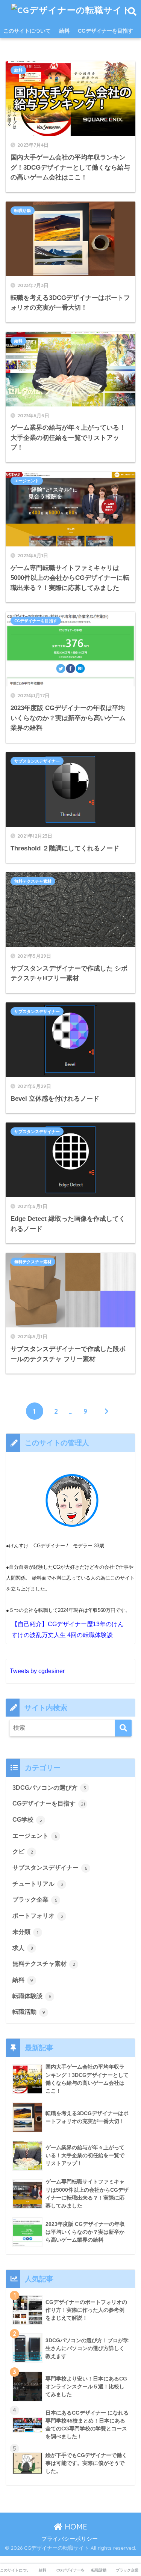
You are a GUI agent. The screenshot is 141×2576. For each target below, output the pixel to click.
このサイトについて (27, 31)
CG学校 (27, 1820)
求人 (23, 1948)
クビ (23, 1851)
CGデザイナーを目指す (105, 31)
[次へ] (107, 1411)
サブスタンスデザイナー (37, 761)
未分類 (25, 1932)
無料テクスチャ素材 (33, 881)
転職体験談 (32, 1996)
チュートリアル (38, 1884)
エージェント (27, 481)
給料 (64, 31)
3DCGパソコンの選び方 (49, 1788)
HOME (75, 2527)
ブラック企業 (35, 1900)
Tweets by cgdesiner (37, 1671)
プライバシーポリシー (70, 2539)
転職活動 (23, 211)
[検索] (123, 1728)
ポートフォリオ (38, 1916)
